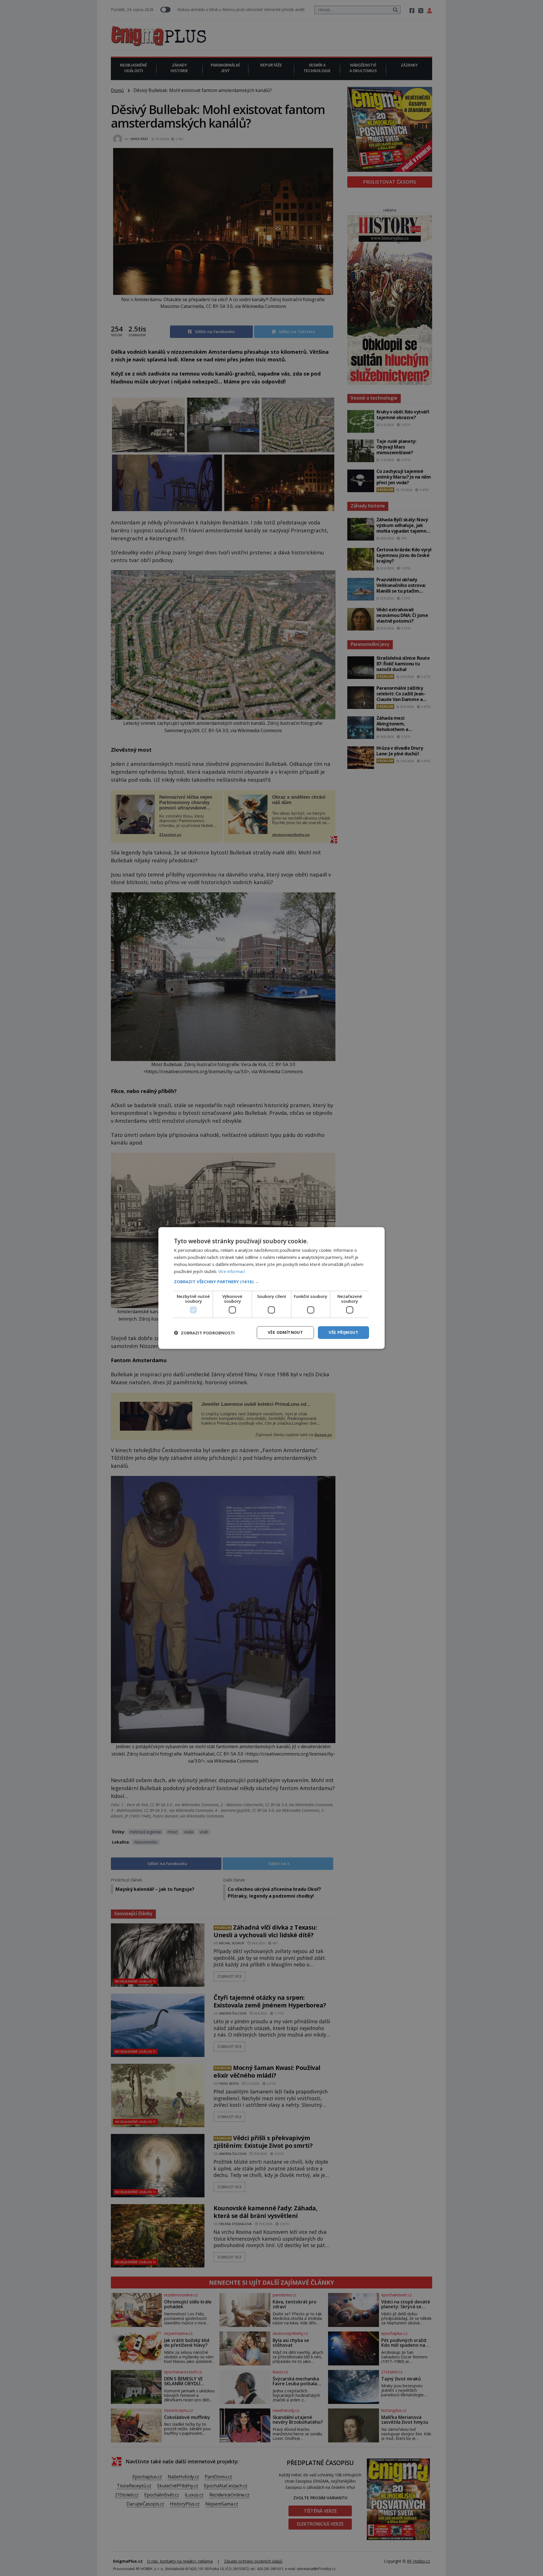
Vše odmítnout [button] (285, 1332)
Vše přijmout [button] (343, 1332)
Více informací (232, 1271)
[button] (271, 1281)
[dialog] (271, 1288)
